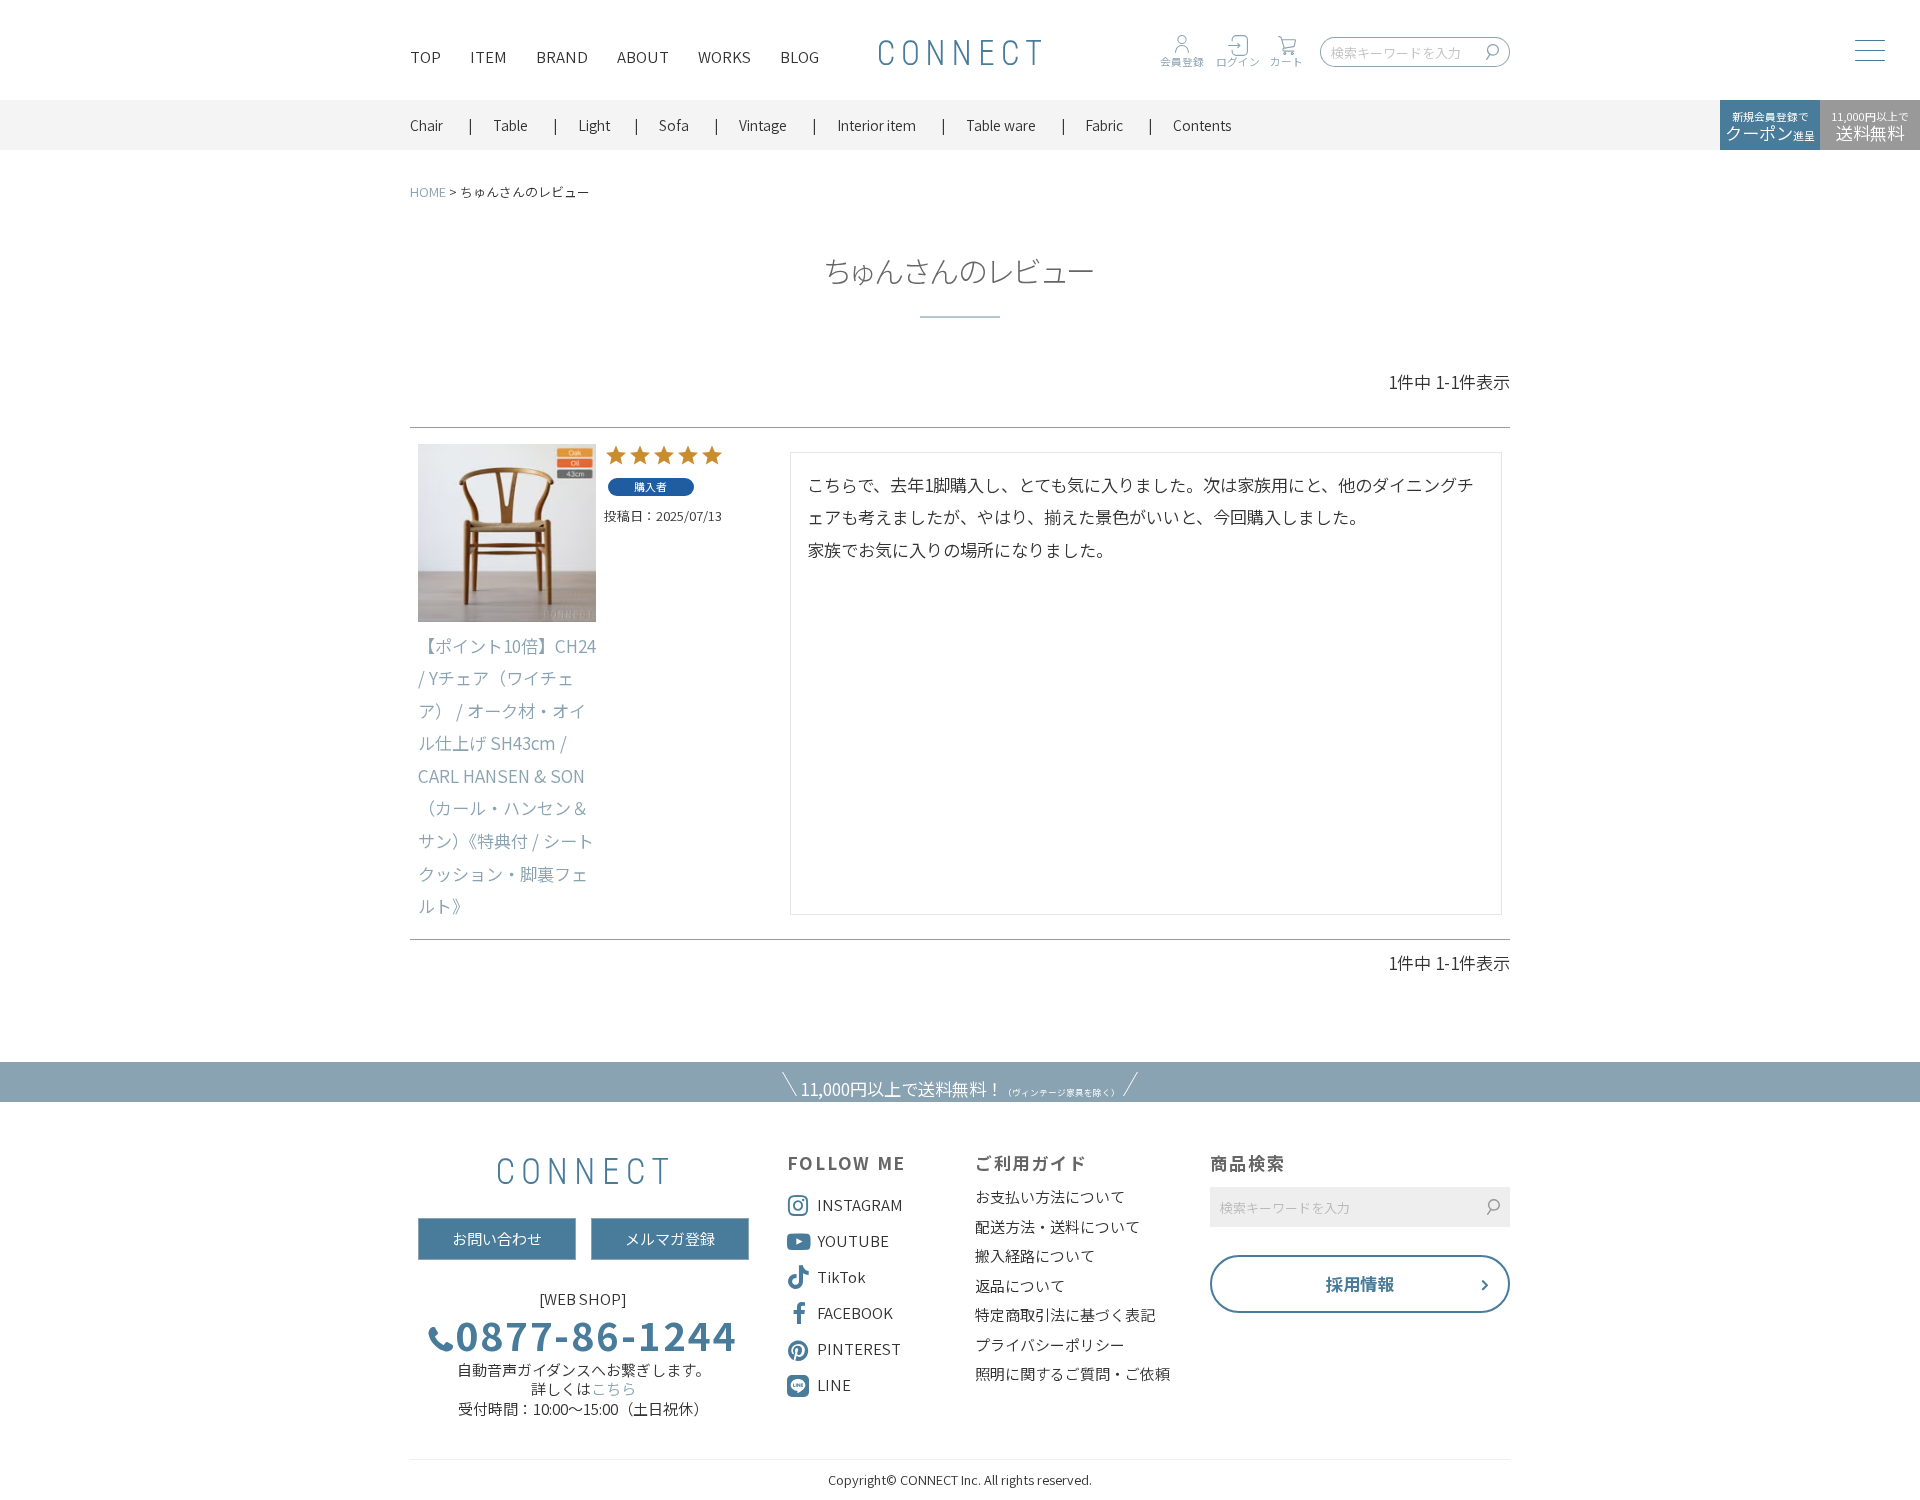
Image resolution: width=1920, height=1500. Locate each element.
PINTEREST (859, 1348)
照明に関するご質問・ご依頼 (1072, 1374)
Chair (426, 125)
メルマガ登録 (670, 1238)
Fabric (1104, 125)
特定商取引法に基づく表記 (1065, 1315)
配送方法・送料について (1057, 1227)
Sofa (674, 125)
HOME (428, 191)
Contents (1202, 125)
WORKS (724, 56)
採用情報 (1360, 1283)
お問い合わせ (497, 1238)
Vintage (763, 125)
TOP (425, 56)
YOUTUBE (853, 1240)
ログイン (1238, 61)
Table (510, 125)
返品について (1020, 1286)
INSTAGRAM (860, 1204)
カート (1286, 61)
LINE (834, 1384)
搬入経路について (1035, 1256)
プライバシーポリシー (1050, 1345)
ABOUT (643, 56)
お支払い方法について (1050, 1197)
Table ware (1001, 125)
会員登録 (1182, 61)
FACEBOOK (855, 1312)
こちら (613, 1388)
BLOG (799, 56)
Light (594, 125)
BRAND (562, 56)
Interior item (876, 125)
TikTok (841, 1276)
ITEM (488, 56)
